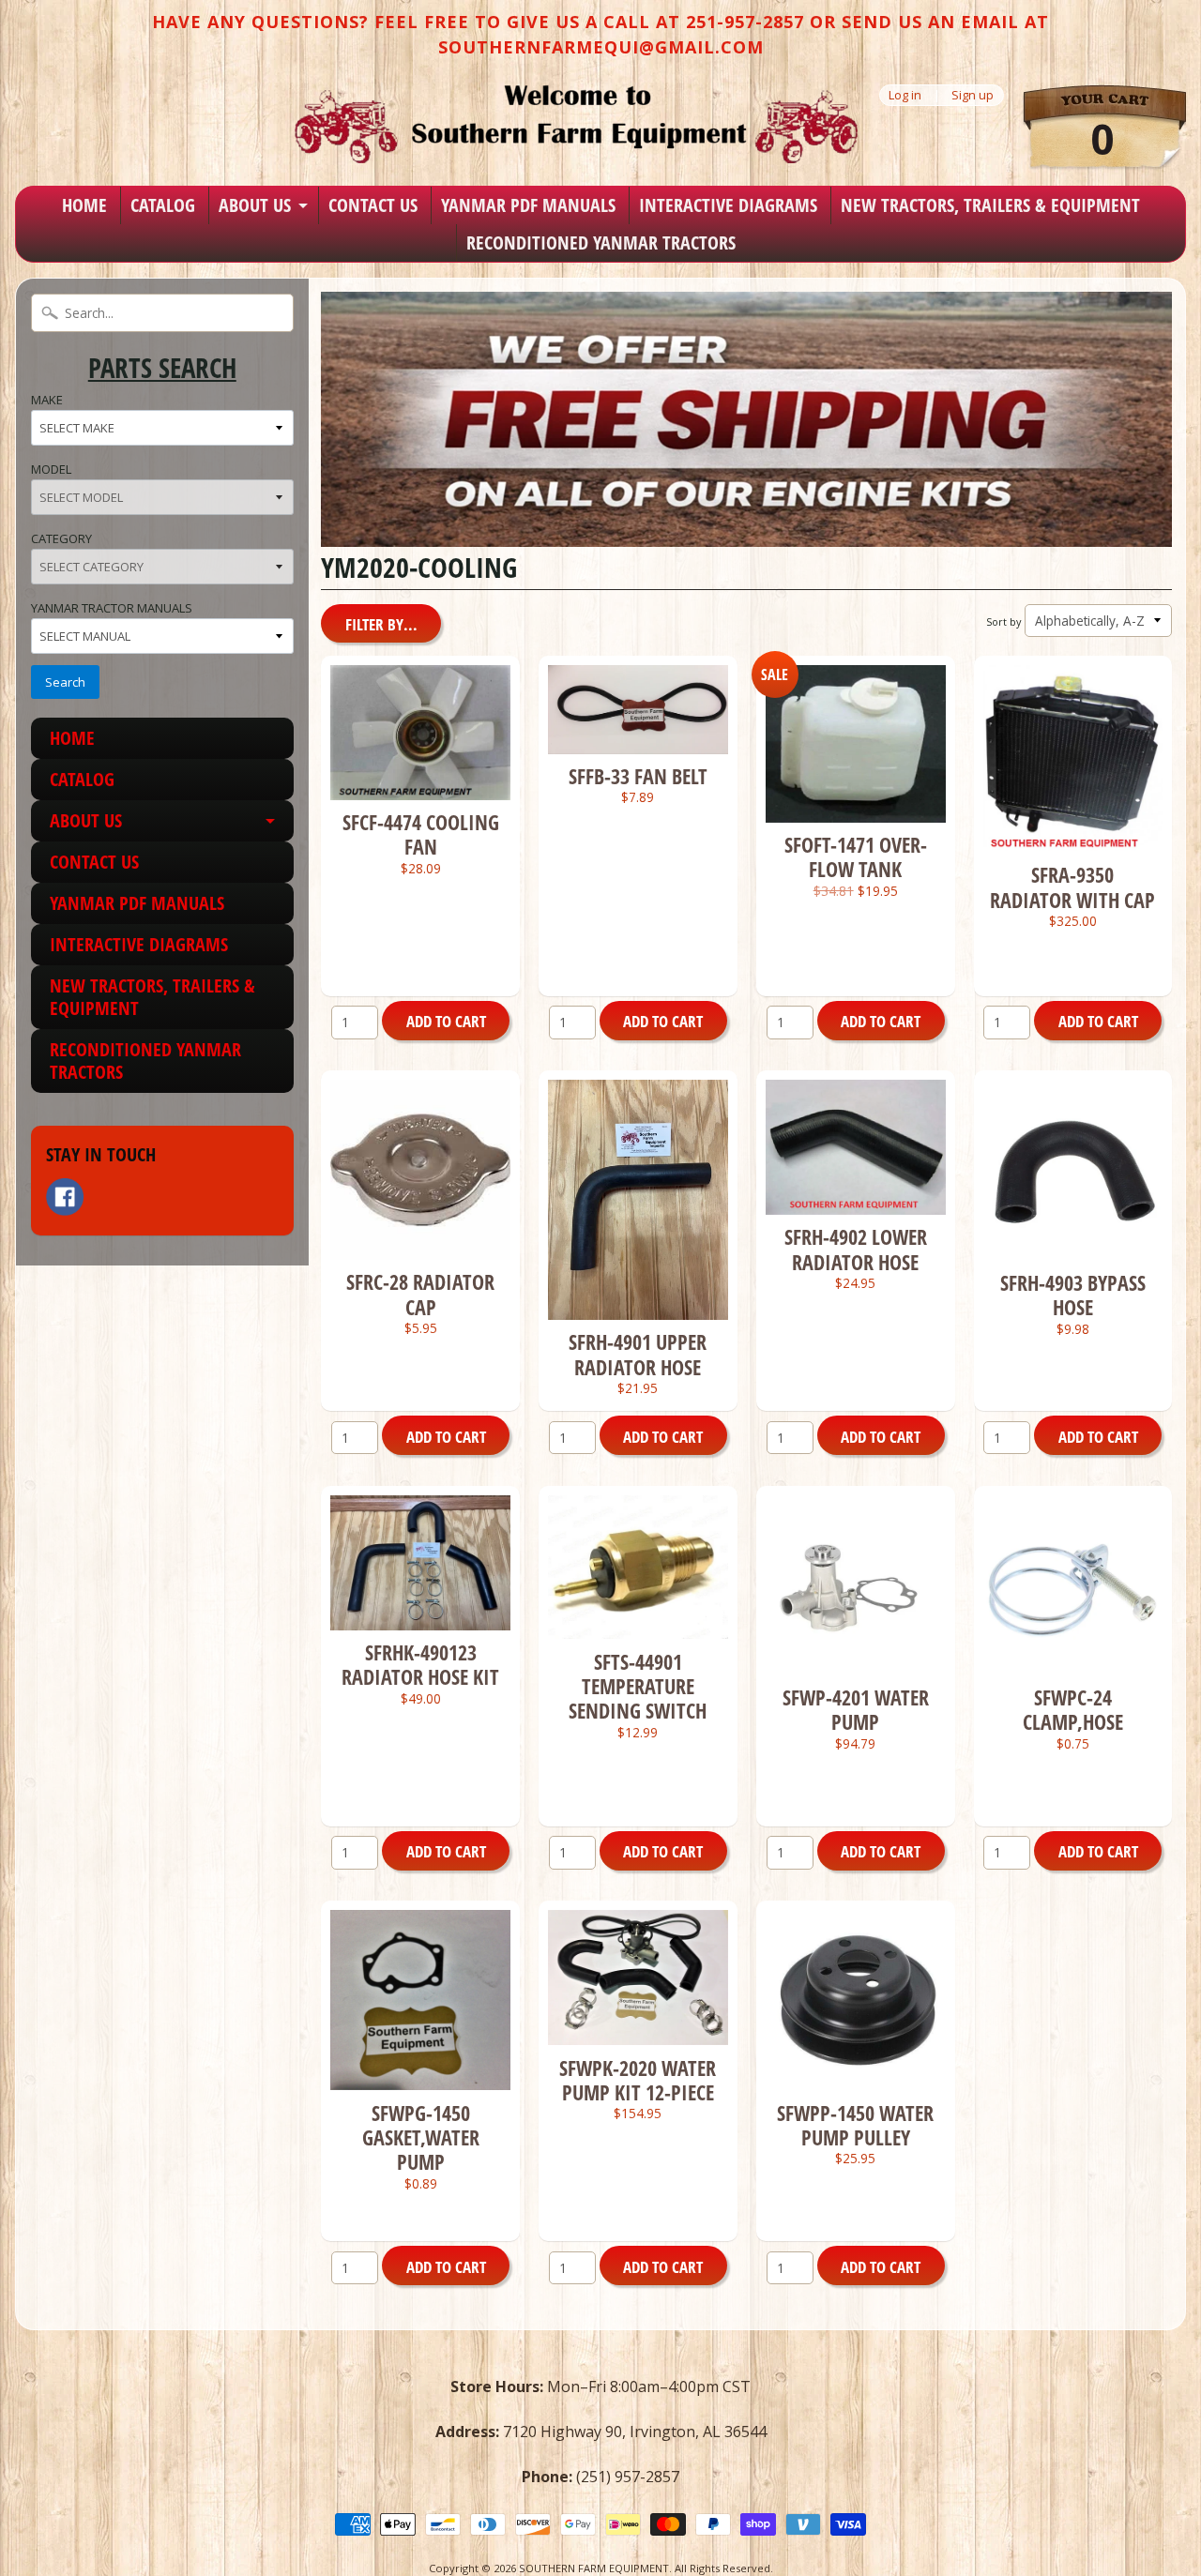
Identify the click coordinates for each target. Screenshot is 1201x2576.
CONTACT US (373, 205)
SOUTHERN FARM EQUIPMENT (594, 2568)
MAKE (47, 400)
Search (65, 682)
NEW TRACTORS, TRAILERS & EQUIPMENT (990, 205)
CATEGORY (61, 538)
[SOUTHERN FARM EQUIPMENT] (576, 124)
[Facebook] (65, 1197)
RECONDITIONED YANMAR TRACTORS (601, 242)
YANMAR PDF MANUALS (528, 205)
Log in (905, 95)
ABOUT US (255, 205)
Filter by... (381, 624)
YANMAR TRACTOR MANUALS (112, 608)
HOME (84, 205)
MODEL (51, 469)
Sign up (973, 95)
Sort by (1003, 621)
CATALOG (163, 205)
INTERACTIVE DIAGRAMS (728, 205)
